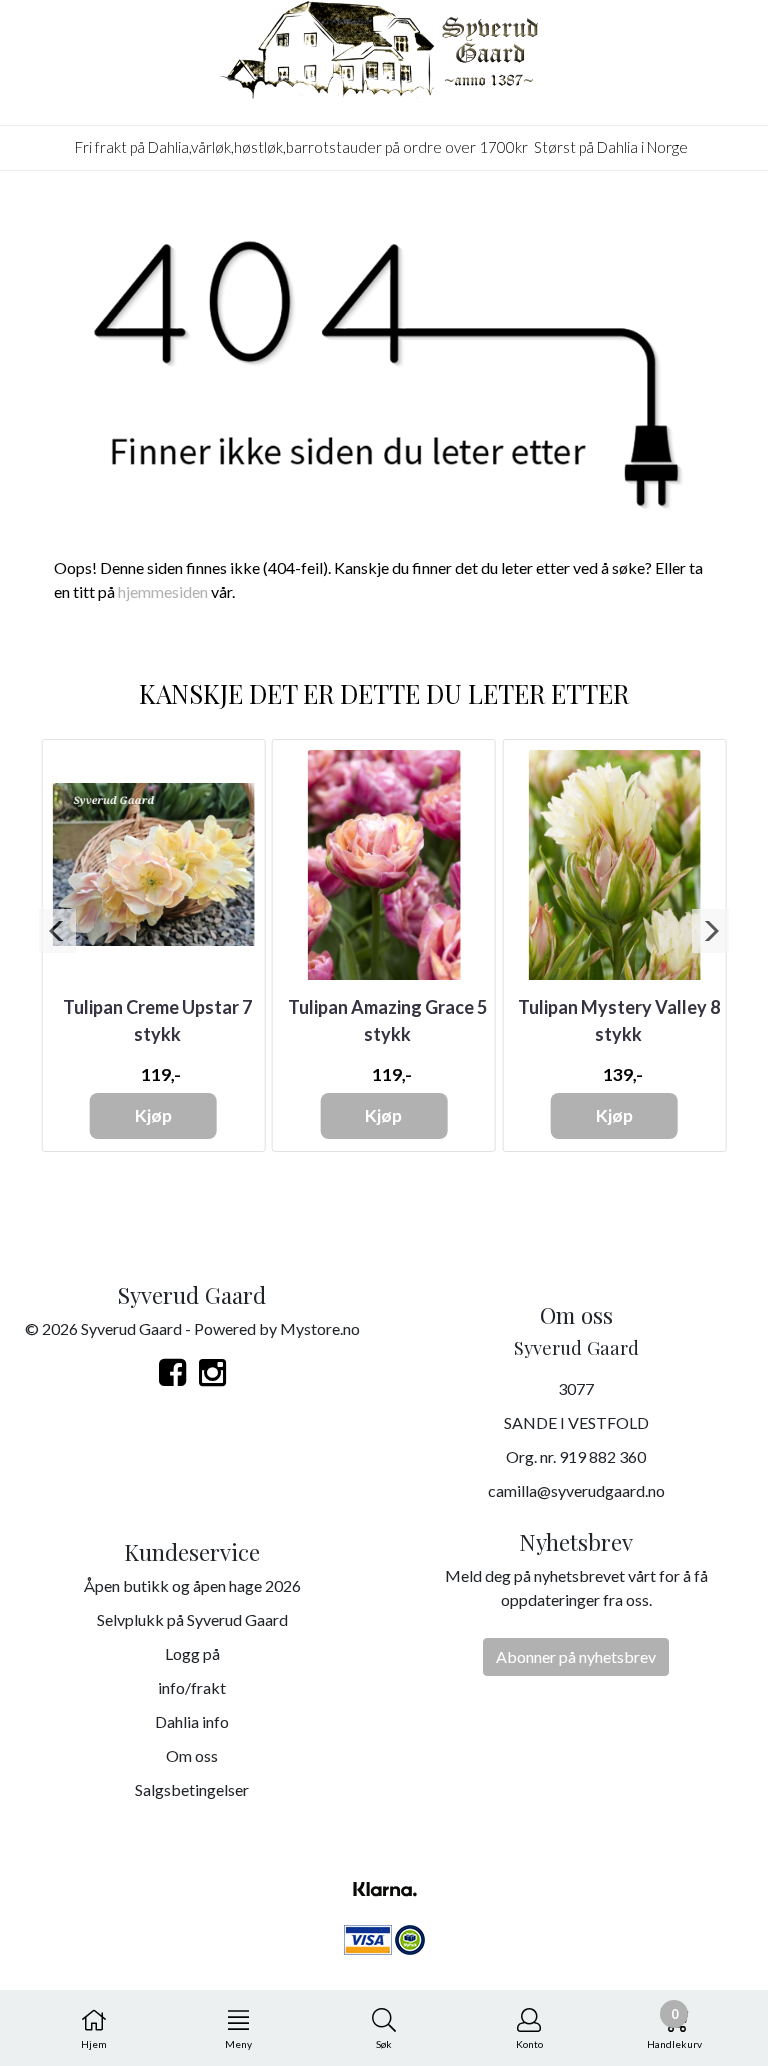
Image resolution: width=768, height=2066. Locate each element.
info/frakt (192, 1687)
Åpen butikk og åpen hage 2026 (192, 1585)
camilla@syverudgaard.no (576, 1490)
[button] (57, 931)
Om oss (192, 1755)
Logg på (192, 1653)
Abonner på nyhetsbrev (576, 1656)
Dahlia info (192, 1721)
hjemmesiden (163, 591)
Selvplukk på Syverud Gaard (192, 1619)
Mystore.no (320, 1328)
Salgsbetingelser (192, 1789)
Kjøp (153, 1115)
